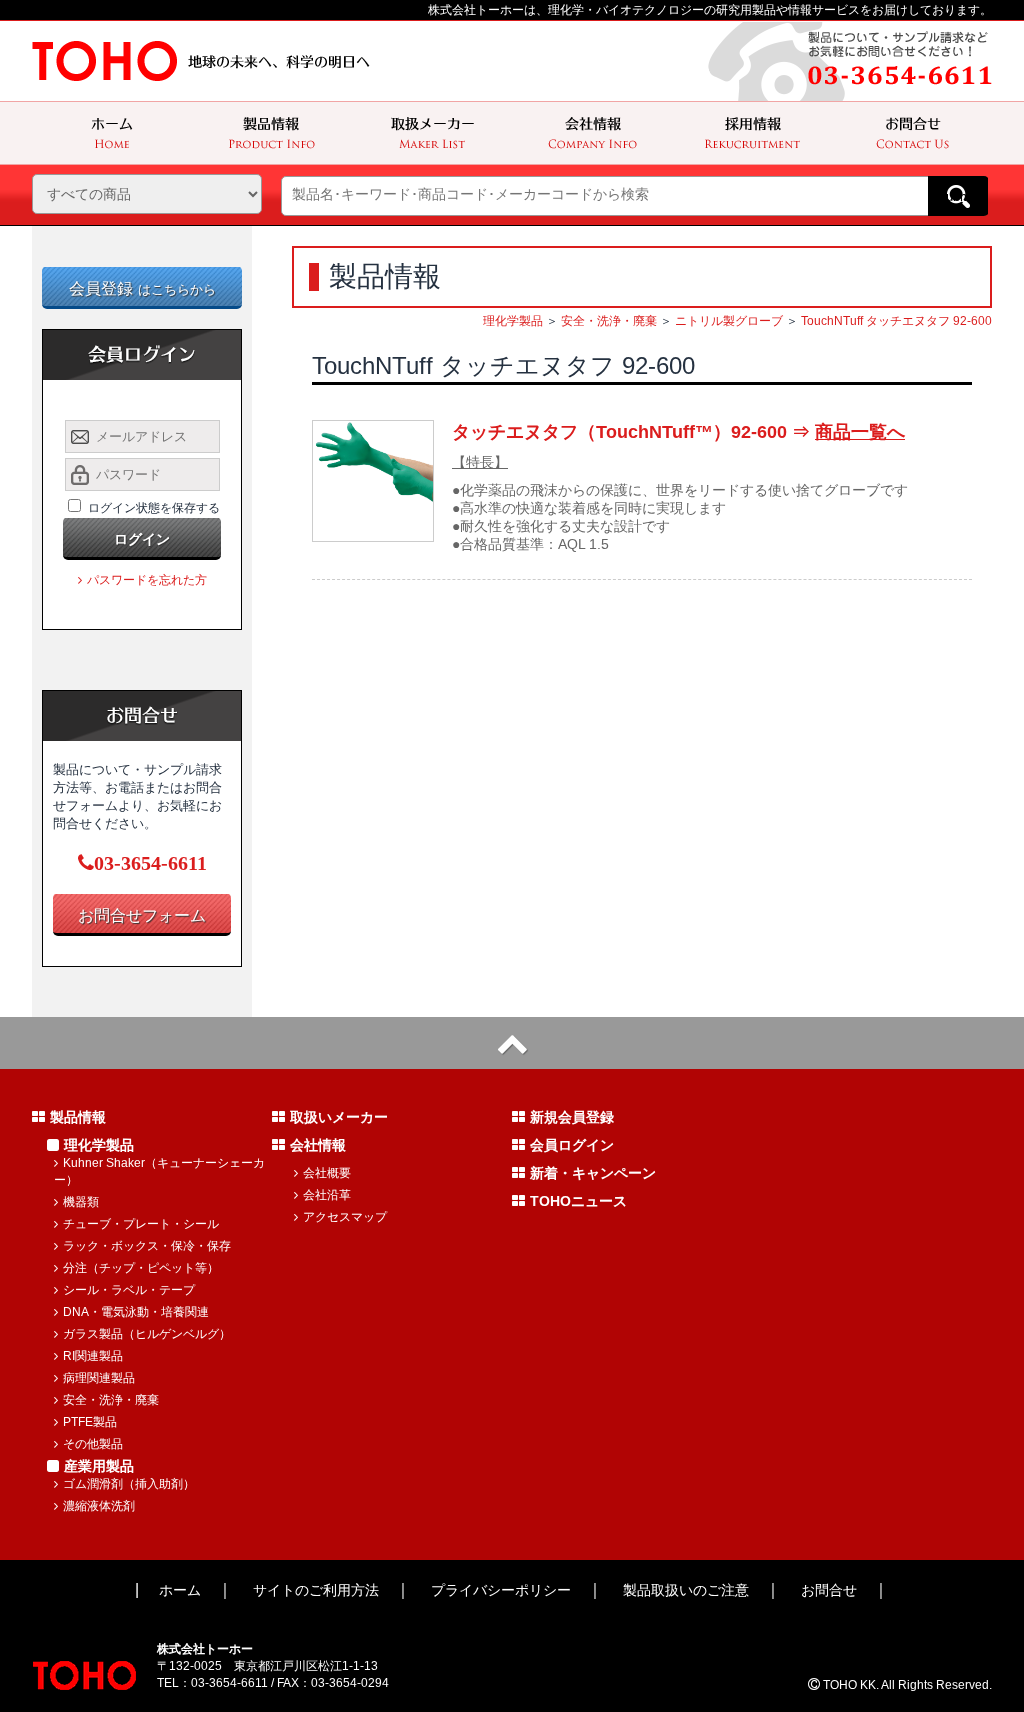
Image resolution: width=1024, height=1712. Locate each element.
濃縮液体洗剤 (99, 1506)
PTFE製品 (90, 1422)
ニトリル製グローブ (729, 321)
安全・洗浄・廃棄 (609, 321)
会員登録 (142, 288)
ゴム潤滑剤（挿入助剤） (129, 1484)
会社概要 (327, 1173)
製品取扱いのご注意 (686, 1590)
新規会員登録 (572, 1117)
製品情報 (78, 1117)
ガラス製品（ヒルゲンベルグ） (147, 1334)
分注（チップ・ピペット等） (141, 1268)
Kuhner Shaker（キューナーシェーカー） (159, 1171)
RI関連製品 (93, 1356)
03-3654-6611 (150, 863)
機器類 (81, 1202)
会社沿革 (327, 1195)
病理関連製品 (99, 1378)
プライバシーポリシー (501, 1590)
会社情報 (318, 1145)
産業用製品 (99, 1466)
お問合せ (829, 1590)
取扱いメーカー (339, 1117)
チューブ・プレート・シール (141, 1224)
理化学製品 (513, 321)
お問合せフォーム (142, 915)
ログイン (142, 539)
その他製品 (93, 1444)
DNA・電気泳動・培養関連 (136, 1312)
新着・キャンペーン (593, 1173)
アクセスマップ (345, 1217)
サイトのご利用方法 (316, 1590)
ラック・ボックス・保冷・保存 (147, 1246)
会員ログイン (572, 1145)
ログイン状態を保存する (154, 508)
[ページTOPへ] (512, 1043)
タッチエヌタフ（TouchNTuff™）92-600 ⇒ (678, 432)
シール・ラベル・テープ (129, 1290)
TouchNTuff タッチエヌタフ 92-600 (896, 321)
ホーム (180, 1590)
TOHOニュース (578, 1201)
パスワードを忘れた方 (147, 580)
